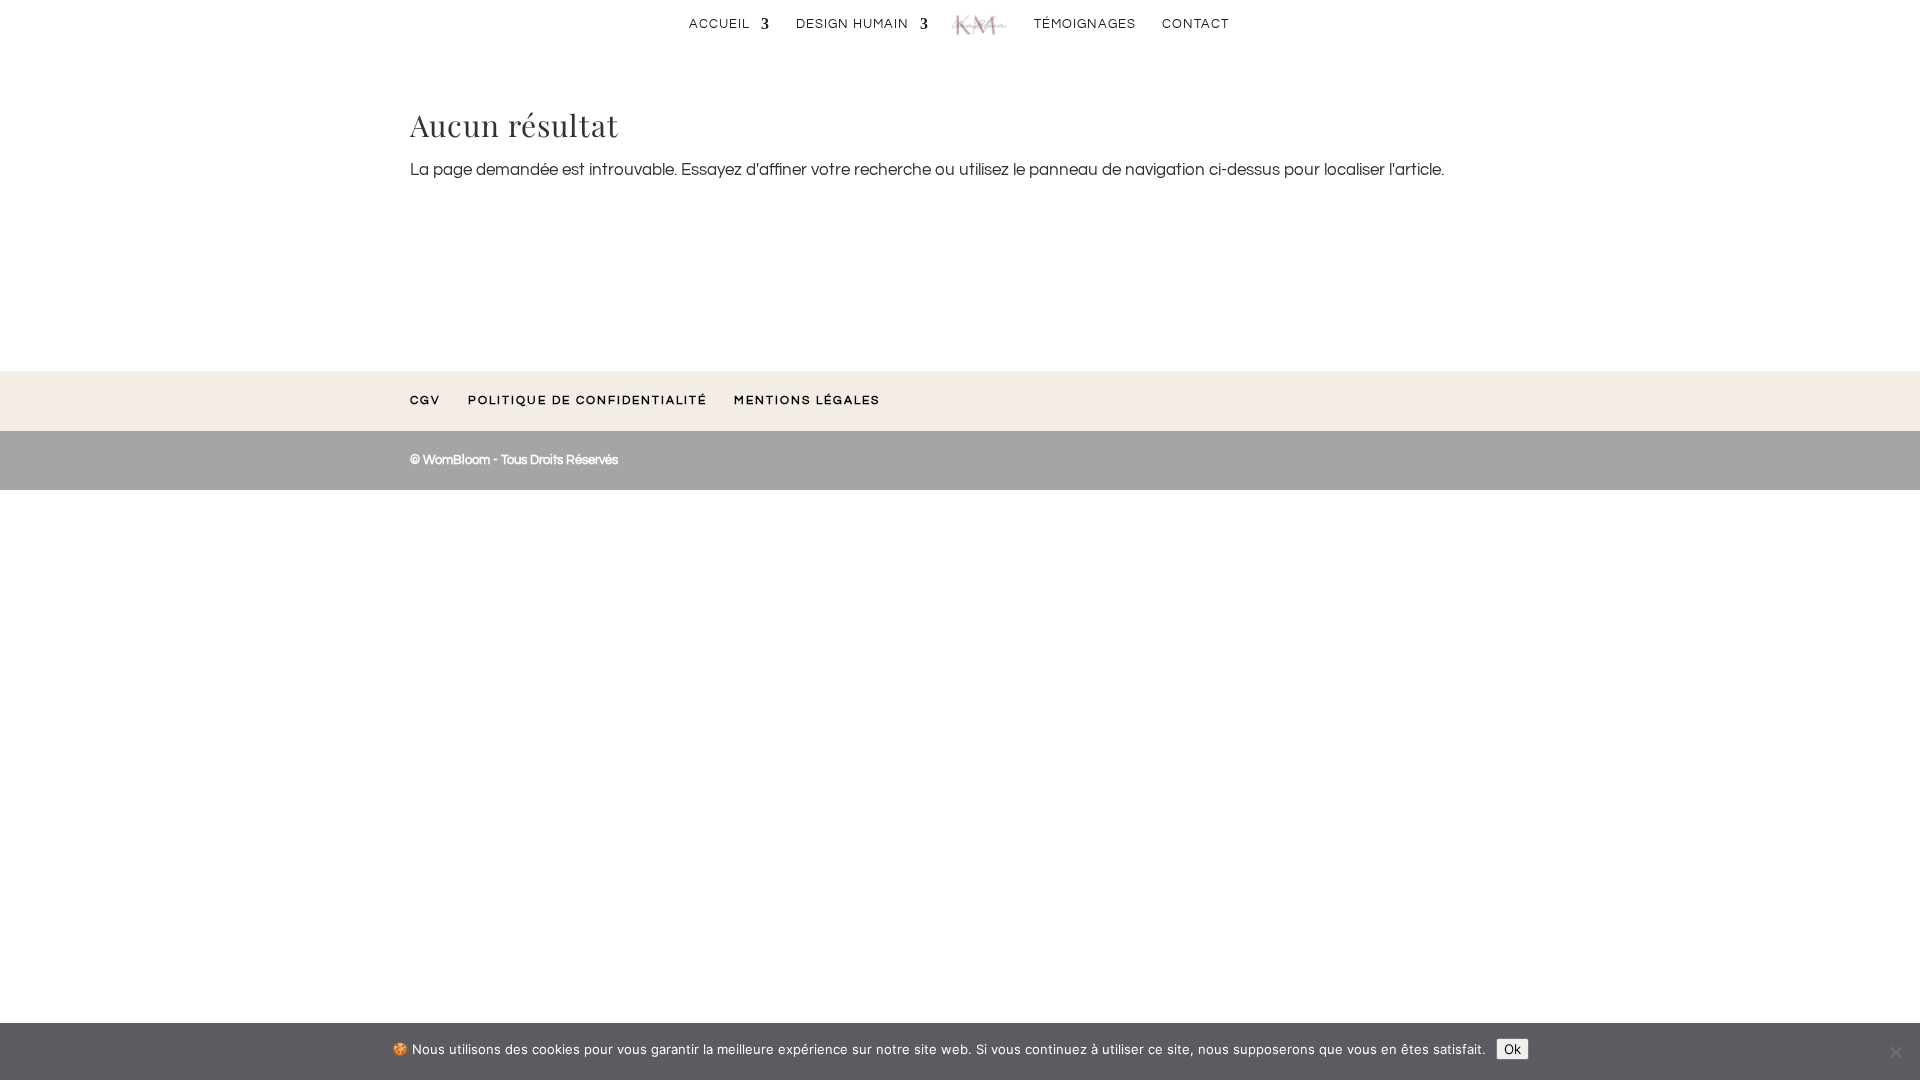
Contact (1195, 24)
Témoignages (1085, 24)
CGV (425, 400)
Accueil (719, 24)
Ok (1512, 1049)
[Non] (1895, 1052)
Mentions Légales (807, 400)
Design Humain (852, 24)
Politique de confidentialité (587, 400)
